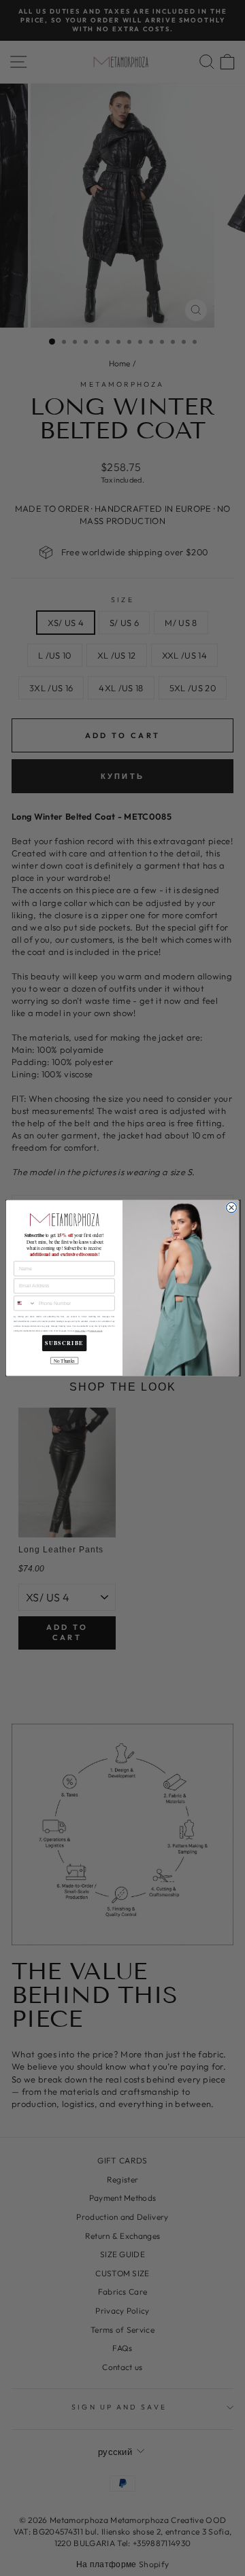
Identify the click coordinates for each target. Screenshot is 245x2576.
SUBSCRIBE (64, 1343)
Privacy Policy (80, 1331)
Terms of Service (96, 1331)
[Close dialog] (231, 1207)
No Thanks (64, 1360)
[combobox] (25, 1303)
